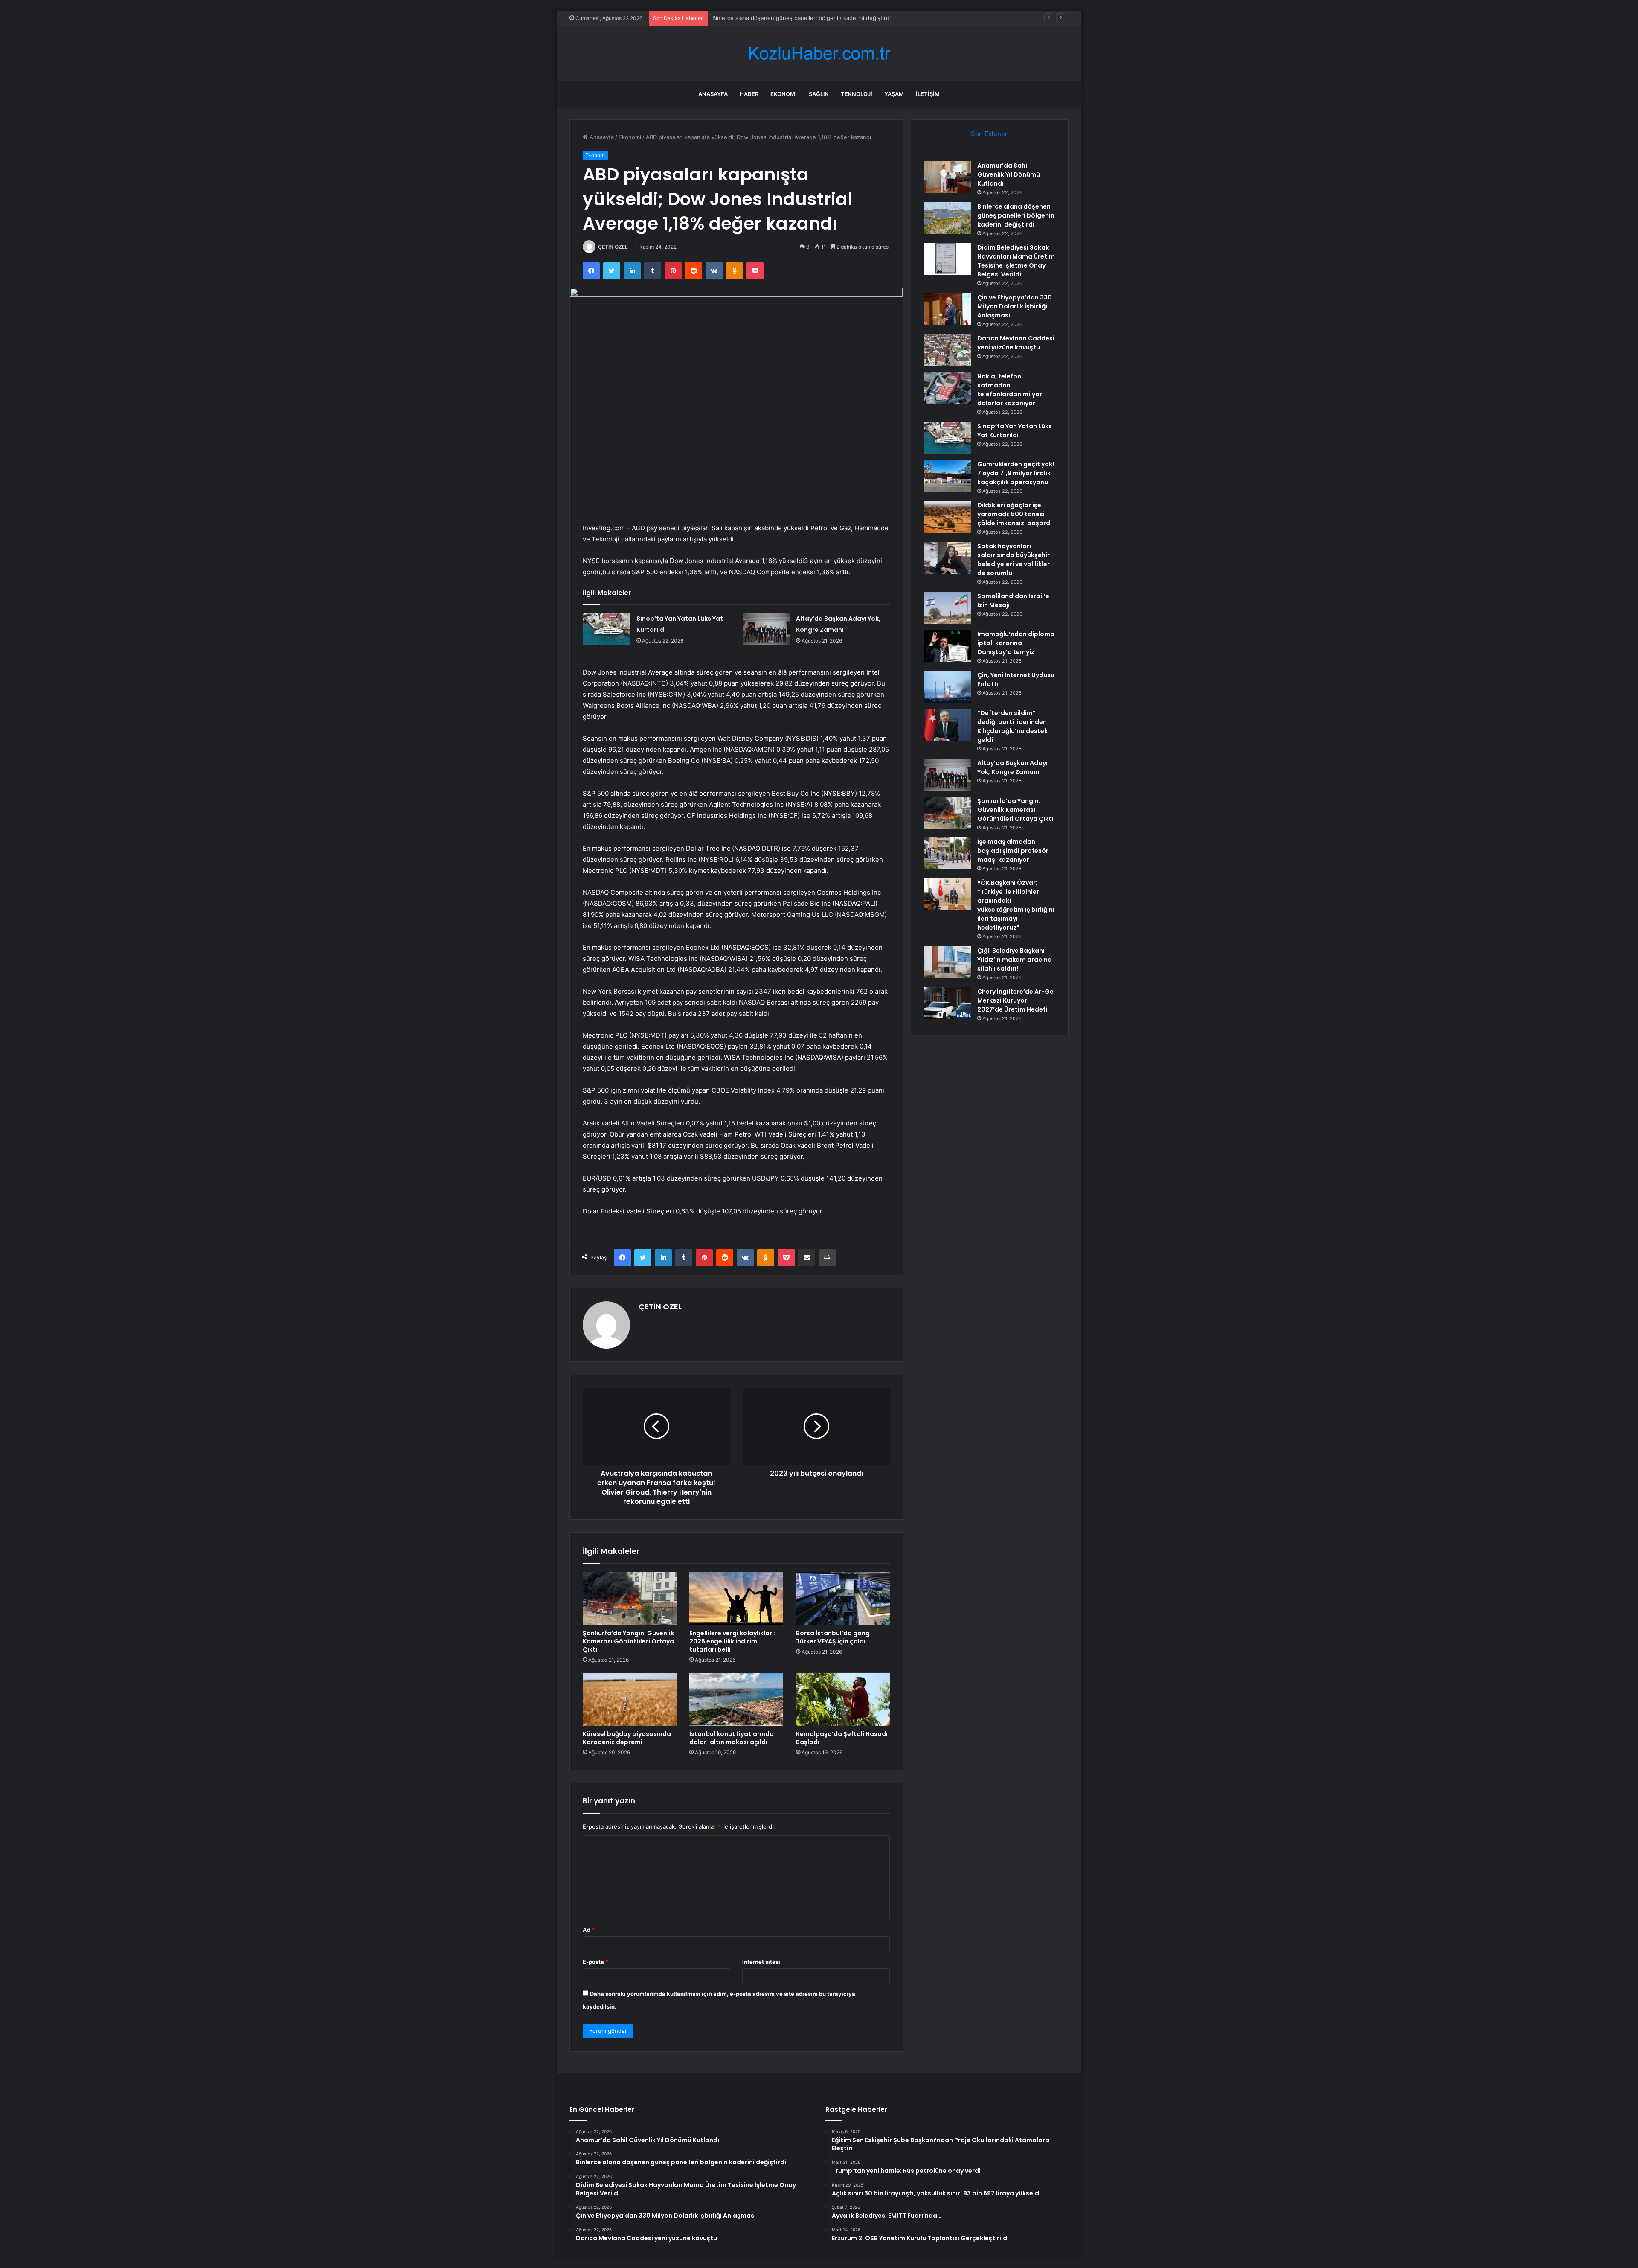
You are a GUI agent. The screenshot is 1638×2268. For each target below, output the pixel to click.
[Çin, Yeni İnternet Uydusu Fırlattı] (947, 687)
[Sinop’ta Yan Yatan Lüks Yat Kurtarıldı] (607, 629)
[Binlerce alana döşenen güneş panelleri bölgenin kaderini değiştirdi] (947, 218)
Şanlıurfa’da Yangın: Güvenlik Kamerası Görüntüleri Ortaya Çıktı (628, 1641)
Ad (589, 1930)
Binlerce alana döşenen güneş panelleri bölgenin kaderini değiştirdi (1016, 215)
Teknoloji (857, 94)
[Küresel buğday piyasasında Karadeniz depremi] (630, 1699)
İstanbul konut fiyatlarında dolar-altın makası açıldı (732, 1738)
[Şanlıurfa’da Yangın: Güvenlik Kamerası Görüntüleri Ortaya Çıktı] (630, 1599)
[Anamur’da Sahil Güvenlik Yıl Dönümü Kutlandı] (947, 177)
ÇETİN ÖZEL (613, 247)
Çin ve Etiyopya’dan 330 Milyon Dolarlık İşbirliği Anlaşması (1015, 306)
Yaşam (894, 94)
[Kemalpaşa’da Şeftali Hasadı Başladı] (843, 1699)
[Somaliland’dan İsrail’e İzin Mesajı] (947, 608)
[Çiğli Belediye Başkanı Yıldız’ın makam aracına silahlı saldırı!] (947, 962)
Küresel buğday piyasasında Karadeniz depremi (627, 1738)
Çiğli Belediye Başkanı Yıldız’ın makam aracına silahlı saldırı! (1015, 960)
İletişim (928, 94)
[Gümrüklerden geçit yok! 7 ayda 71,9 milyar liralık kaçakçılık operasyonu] (947, 476)
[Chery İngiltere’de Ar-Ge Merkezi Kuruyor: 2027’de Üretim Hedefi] (947, 1003)
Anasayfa (713, 94)
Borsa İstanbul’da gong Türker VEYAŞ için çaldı (833, 1637)
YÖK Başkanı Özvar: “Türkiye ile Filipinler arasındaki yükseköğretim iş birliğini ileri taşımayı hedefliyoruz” (1016, 905)
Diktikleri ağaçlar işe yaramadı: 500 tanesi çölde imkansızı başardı (1015, 514)
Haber (749, 94)
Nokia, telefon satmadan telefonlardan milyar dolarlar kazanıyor (1010, 390)
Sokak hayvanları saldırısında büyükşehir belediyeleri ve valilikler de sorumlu (1014, 560)
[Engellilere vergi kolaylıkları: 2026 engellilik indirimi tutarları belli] (736, 1599)
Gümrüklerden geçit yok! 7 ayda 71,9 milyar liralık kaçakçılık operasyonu (1016, 473)
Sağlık (819, 94)
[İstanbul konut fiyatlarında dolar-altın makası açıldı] (736, 1699)
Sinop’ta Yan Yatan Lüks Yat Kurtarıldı (1015, 431)
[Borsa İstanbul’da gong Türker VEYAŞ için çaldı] (843, 1599)
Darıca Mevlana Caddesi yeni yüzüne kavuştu (1016, 343)
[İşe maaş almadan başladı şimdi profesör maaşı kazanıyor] (947, 853)
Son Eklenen (990, 134)
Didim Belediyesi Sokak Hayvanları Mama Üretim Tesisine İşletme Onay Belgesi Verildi (825, 18)
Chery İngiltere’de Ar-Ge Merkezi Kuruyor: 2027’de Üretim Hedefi (1015, 1000)
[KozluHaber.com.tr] (819, 54)
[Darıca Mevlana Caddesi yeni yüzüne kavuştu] (947, 350)
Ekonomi (784, 94)
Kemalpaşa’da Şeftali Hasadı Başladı (842, 1738)
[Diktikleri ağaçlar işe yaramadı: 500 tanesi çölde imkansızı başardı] (947, 517)
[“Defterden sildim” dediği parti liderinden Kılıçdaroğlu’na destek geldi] (947, 725)
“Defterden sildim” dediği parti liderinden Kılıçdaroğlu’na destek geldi (1012, 726)
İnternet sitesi (761, 1962)
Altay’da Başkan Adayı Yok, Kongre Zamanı (1012, 767)
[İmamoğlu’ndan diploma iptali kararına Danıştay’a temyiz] (947, 646)
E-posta (595, 1962)
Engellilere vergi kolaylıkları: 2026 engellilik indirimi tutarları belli (732, 1641)
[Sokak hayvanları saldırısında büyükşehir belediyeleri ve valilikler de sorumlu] (947, 558)
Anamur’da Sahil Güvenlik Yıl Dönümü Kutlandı (1009, 174)
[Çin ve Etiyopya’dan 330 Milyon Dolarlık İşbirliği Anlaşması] (947, 309)
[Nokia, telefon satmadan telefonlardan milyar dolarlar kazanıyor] (947, 388)
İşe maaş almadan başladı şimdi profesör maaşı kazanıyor (1013, 851)
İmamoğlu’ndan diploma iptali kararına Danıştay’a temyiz (1016, 643)
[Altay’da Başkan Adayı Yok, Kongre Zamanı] (766, 629)
